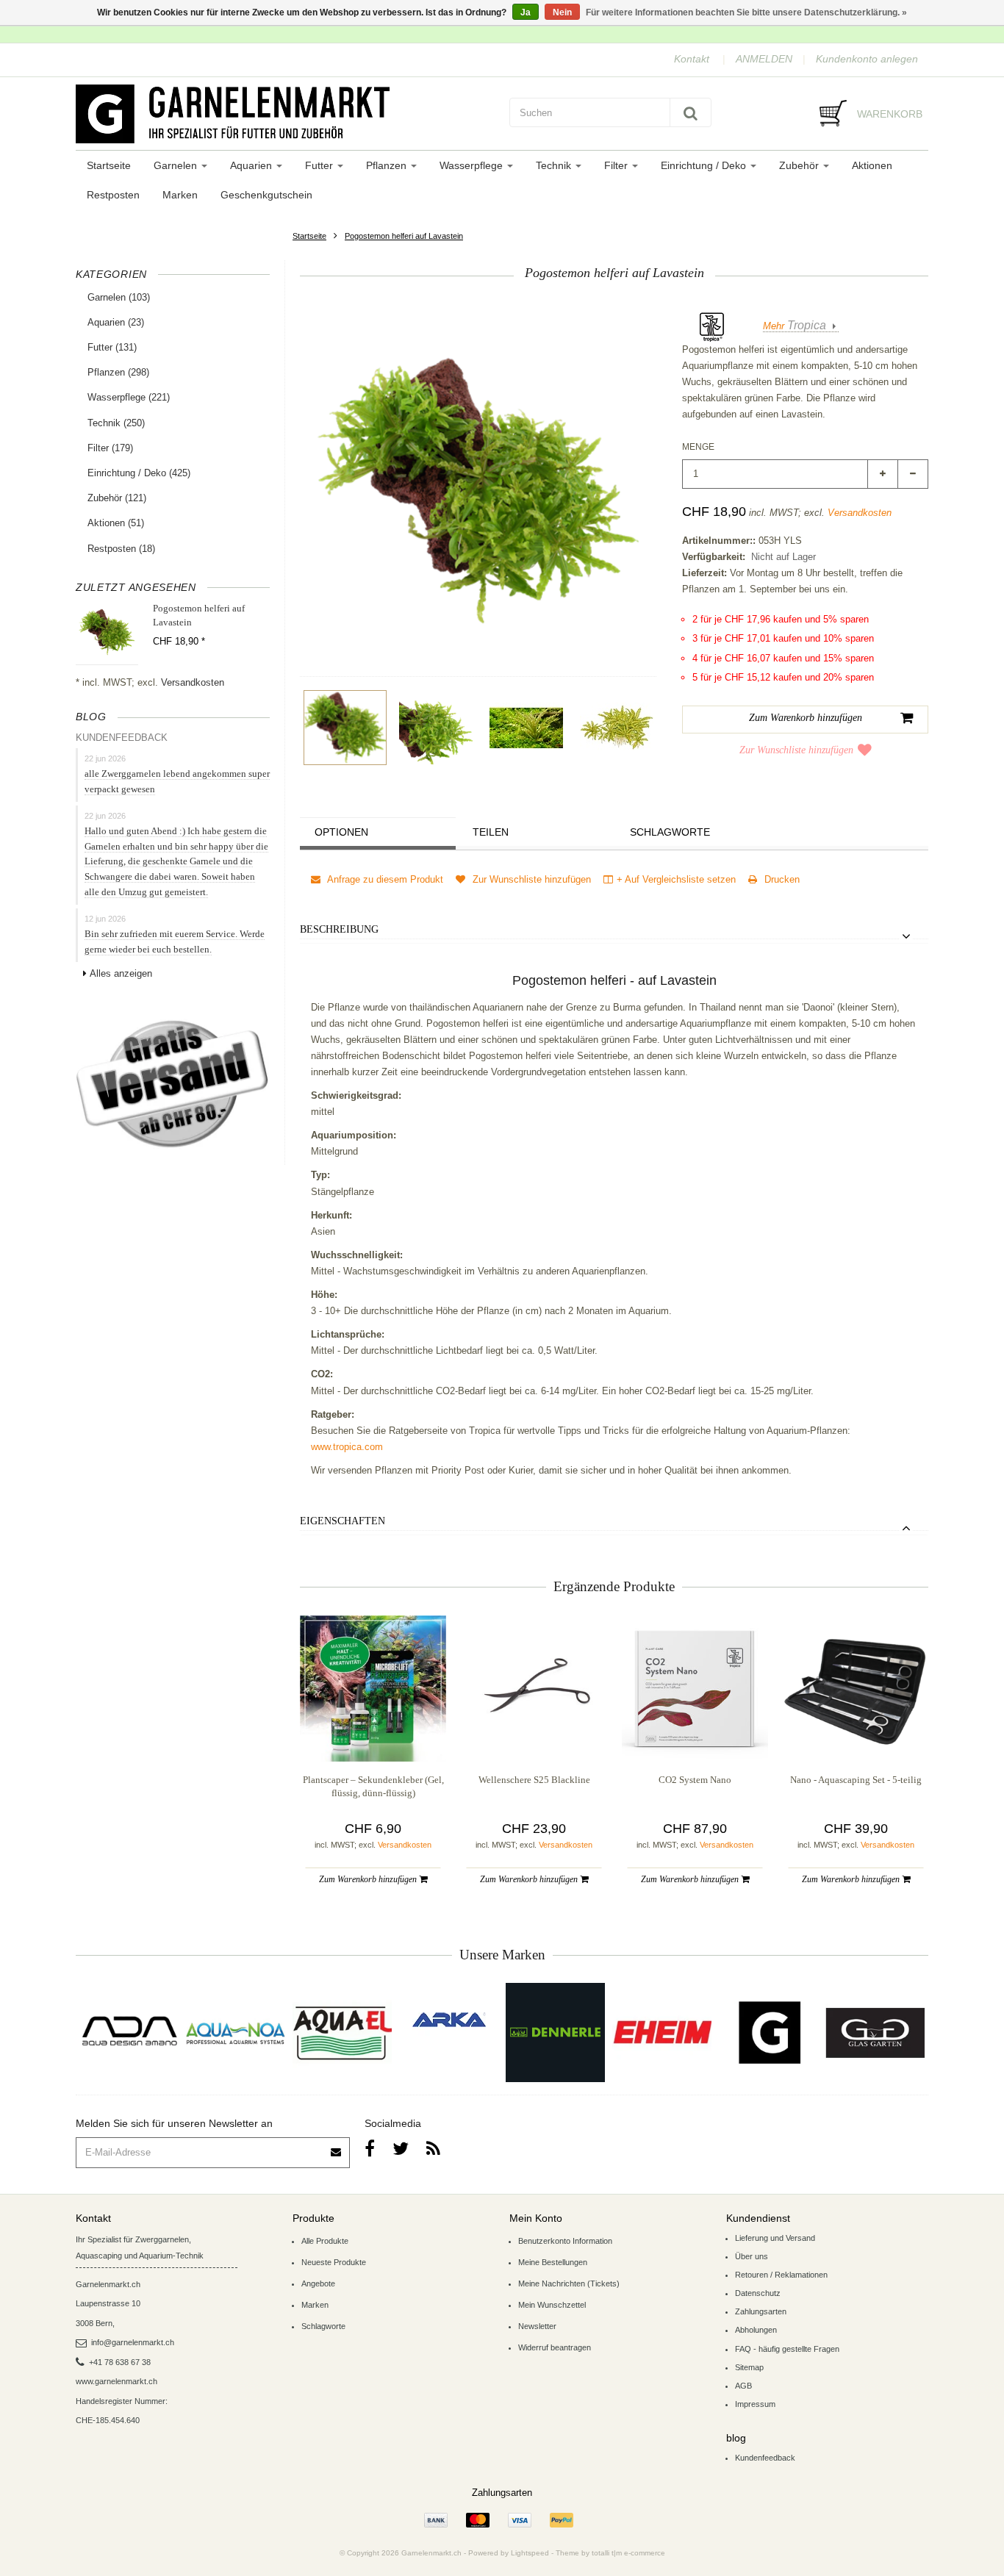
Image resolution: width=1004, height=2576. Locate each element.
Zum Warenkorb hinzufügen (369, 1879)
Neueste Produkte (334, 2262)
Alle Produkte (325, 2241)
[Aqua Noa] (236, 2033)
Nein (562, 12)
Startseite (109, 165)
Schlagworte (670, 832)
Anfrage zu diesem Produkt (384, 879)
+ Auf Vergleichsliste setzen (676, 879)
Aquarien (252, 165)
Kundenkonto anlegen (867, 59)
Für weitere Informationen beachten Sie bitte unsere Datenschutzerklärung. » (746, 12)
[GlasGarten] (875, 2033)
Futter (320, 165)
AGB (743, 2386)
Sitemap (749, 2367)
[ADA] (129, 2033)
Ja (526, 12)
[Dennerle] (555, 2033)
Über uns (752, 2256)
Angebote (318, 2283)
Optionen (341, 832)
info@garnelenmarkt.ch (133, 2342)
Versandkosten (193, 682)
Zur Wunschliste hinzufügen (796, 750)
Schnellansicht (373, 1732)
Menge (698, 447)
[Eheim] (662, 2033)
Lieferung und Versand (775, 2238)
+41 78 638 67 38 (120, 2362)
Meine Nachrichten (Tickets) (569, 2283)
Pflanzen (388, 165)
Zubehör (800, 165)
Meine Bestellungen (553, 2262)
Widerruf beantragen (555, 2347)
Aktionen (872, 165)
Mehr (795, 326)
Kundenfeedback (765, 2458)
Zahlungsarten (761, 2311)
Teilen (491, 832)
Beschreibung (339, 929)
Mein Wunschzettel (552, 2305)
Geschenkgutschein (266, 195)
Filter (617, 165)
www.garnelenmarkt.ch (116, 2381)
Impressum (755, 2404)
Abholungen (756, 2330)
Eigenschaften (343, 1521)
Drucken (781, 879)
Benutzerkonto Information (565, 2241)
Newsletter (537, 2326)
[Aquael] (342, 2033)
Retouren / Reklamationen (781, 2275)
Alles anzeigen (121, 973)
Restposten (113, 195)
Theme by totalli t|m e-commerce (610, 2553)
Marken (180, 195)
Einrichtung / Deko (705, 165)
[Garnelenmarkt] (768, 2033)
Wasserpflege (473, 165)
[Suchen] (691, 112)
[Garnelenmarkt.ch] (285, 114)
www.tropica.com (347, 1447)
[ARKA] (449, 2020)
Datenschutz (758, 2293)
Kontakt (692, 59)
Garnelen (177, 165)
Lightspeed (530, 2553)
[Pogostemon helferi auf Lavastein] (345, 728)
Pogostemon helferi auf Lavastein (404, 236)
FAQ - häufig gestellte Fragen (787, 2349)
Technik (555, 165)
